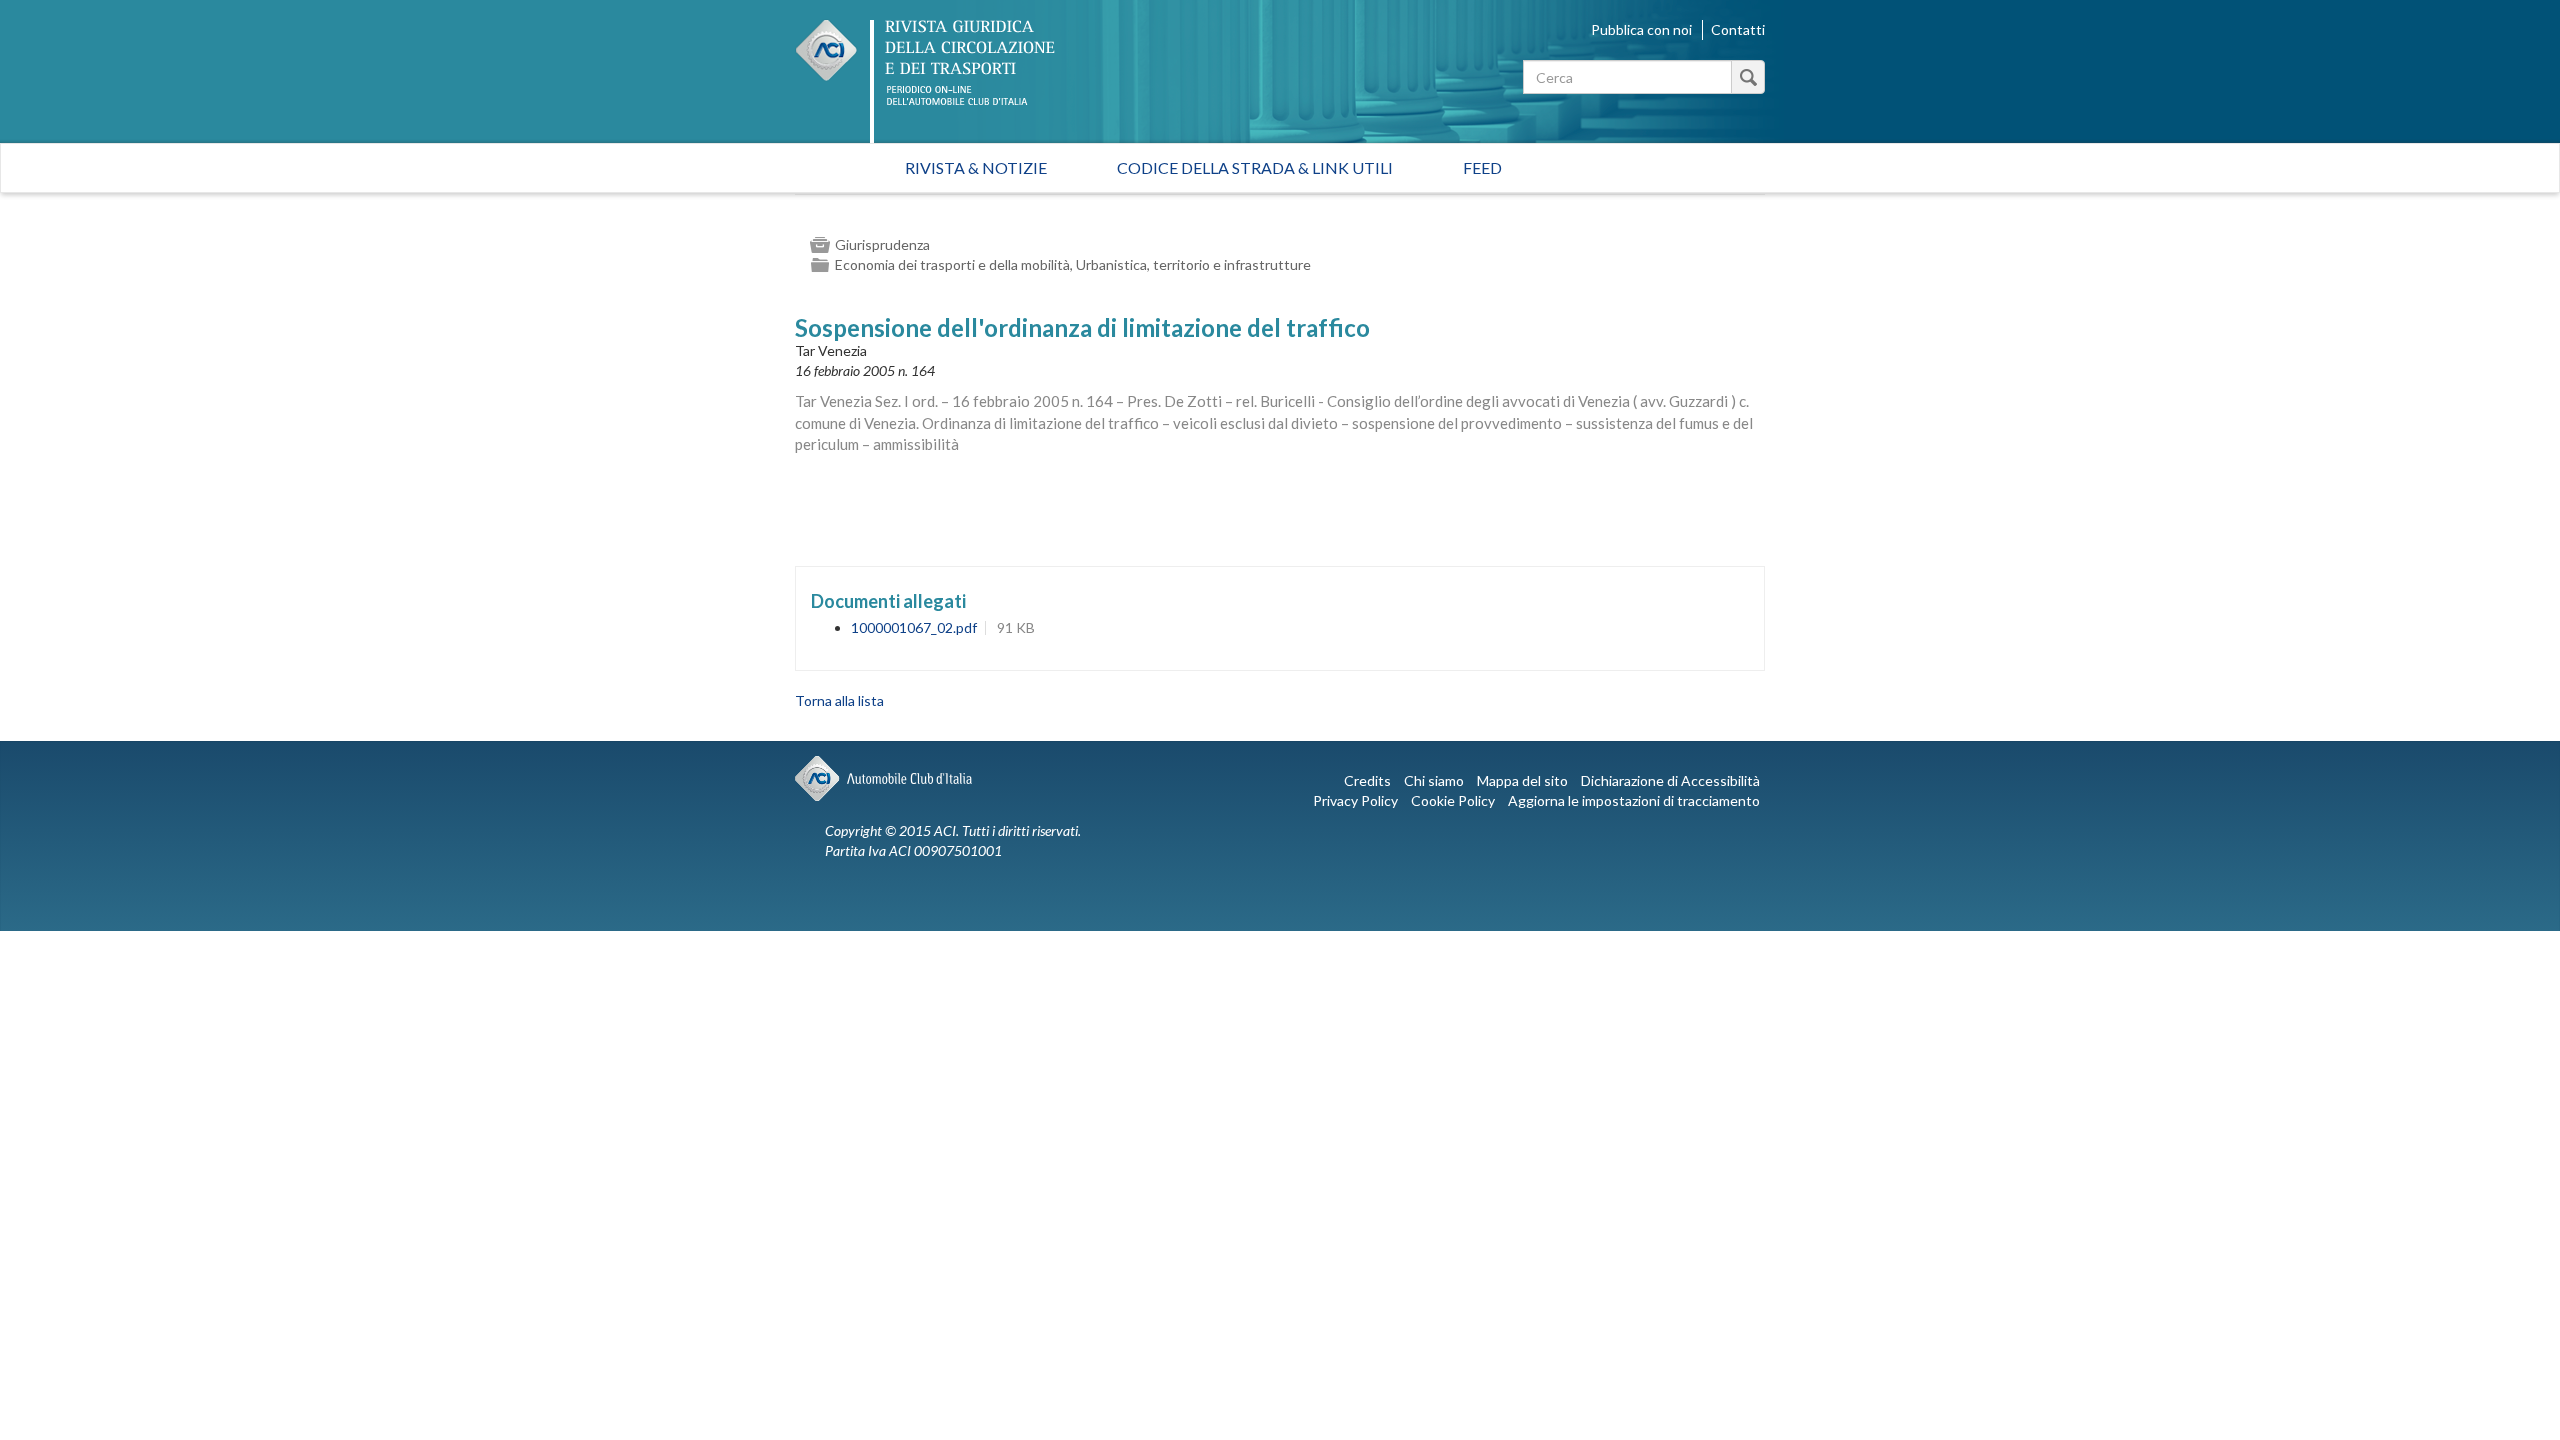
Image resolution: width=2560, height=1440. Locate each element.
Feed (1482, 167)
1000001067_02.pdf (914, 627)
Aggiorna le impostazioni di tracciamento (1634, 800)
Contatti (1738, 29)
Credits (1367, 780)
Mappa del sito (1522, 780)
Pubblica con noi (1641, 29)
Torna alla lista (839, 700)
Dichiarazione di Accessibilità (1670, 780)
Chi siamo (1434, 780)
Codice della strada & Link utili (1255, 167)
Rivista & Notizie (976, 167)
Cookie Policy (1453, 800)
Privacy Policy (1355, 800)
